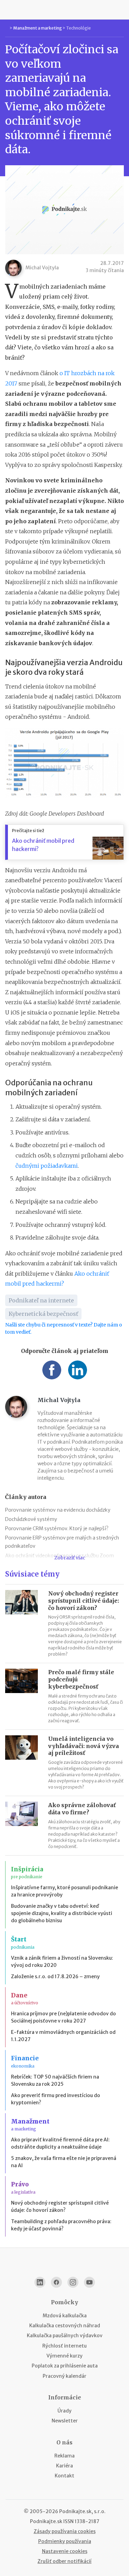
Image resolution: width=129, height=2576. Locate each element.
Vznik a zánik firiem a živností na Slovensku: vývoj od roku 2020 (62, 1962)
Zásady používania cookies (65, 2531)
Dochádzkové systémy (31, 1519)
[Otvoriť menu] (8, 10)
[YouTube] (89, 2282)
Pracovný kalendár (64, 2376)
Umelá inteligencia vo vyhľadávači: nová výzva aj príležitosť (84, 1746)
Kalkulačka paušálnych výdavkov (65, 2336)
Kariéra (64, 2466)
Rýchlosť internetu (64, 2346)
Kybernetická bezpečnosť (43, 1314)
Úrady (64, 2411)
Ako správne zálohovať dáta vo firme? (82, 1809)
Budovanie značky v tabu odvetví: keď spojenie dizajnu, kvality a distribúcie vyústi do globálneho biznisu (62, 1913)
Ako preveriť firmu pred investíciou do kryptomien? (56, 2099)
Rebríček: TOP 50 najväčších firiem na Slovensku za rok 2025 (55, 2080)
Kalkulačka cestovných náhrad (65, 2326)
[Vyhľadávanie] (121, 10)
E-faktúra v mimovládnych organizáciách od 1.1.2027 (63, 2036)
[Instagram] (73, 2282)
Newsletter (65, 2421)
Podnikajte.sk (46, 2521)
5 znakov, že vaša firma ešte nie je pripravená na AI (64, 2162)
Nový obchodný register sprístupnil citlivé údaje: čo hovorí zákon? (84, 1601)
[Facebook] (56, 2282)
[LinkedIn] (40, 2282)
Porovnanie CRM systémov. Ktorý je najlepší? (57, 1528)
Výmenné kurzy (64, 2356)
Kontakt (64, 2476)
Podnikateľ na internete (41, 1300)
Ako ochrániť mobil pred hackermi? (43, 845)
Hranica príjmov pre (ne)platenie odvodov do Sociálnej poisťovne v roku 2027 (63, 2017)
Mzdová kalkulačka (65, 2316)
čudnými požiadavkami (47, 1166)
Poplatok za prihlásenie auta (65, 2366)
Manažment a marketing (37, 28)
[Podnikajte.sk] (65, 10)
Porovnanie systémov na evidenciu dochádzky (58, 1510)
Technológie (78, 28)
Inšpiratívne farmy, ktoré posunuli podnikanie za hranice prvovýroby (64, 1891)
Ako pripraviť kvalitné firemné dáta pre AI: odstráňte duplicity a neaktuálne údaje (60, 2143)
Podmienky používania (65, 2541)
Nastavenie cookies (65, 2551)
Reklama (64, 2456)
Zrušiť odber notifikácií (64, 2561)
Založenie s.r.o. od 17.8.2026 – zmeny (55, 1976)
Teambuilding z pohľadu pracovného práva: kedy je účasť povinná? (61, 2225)
